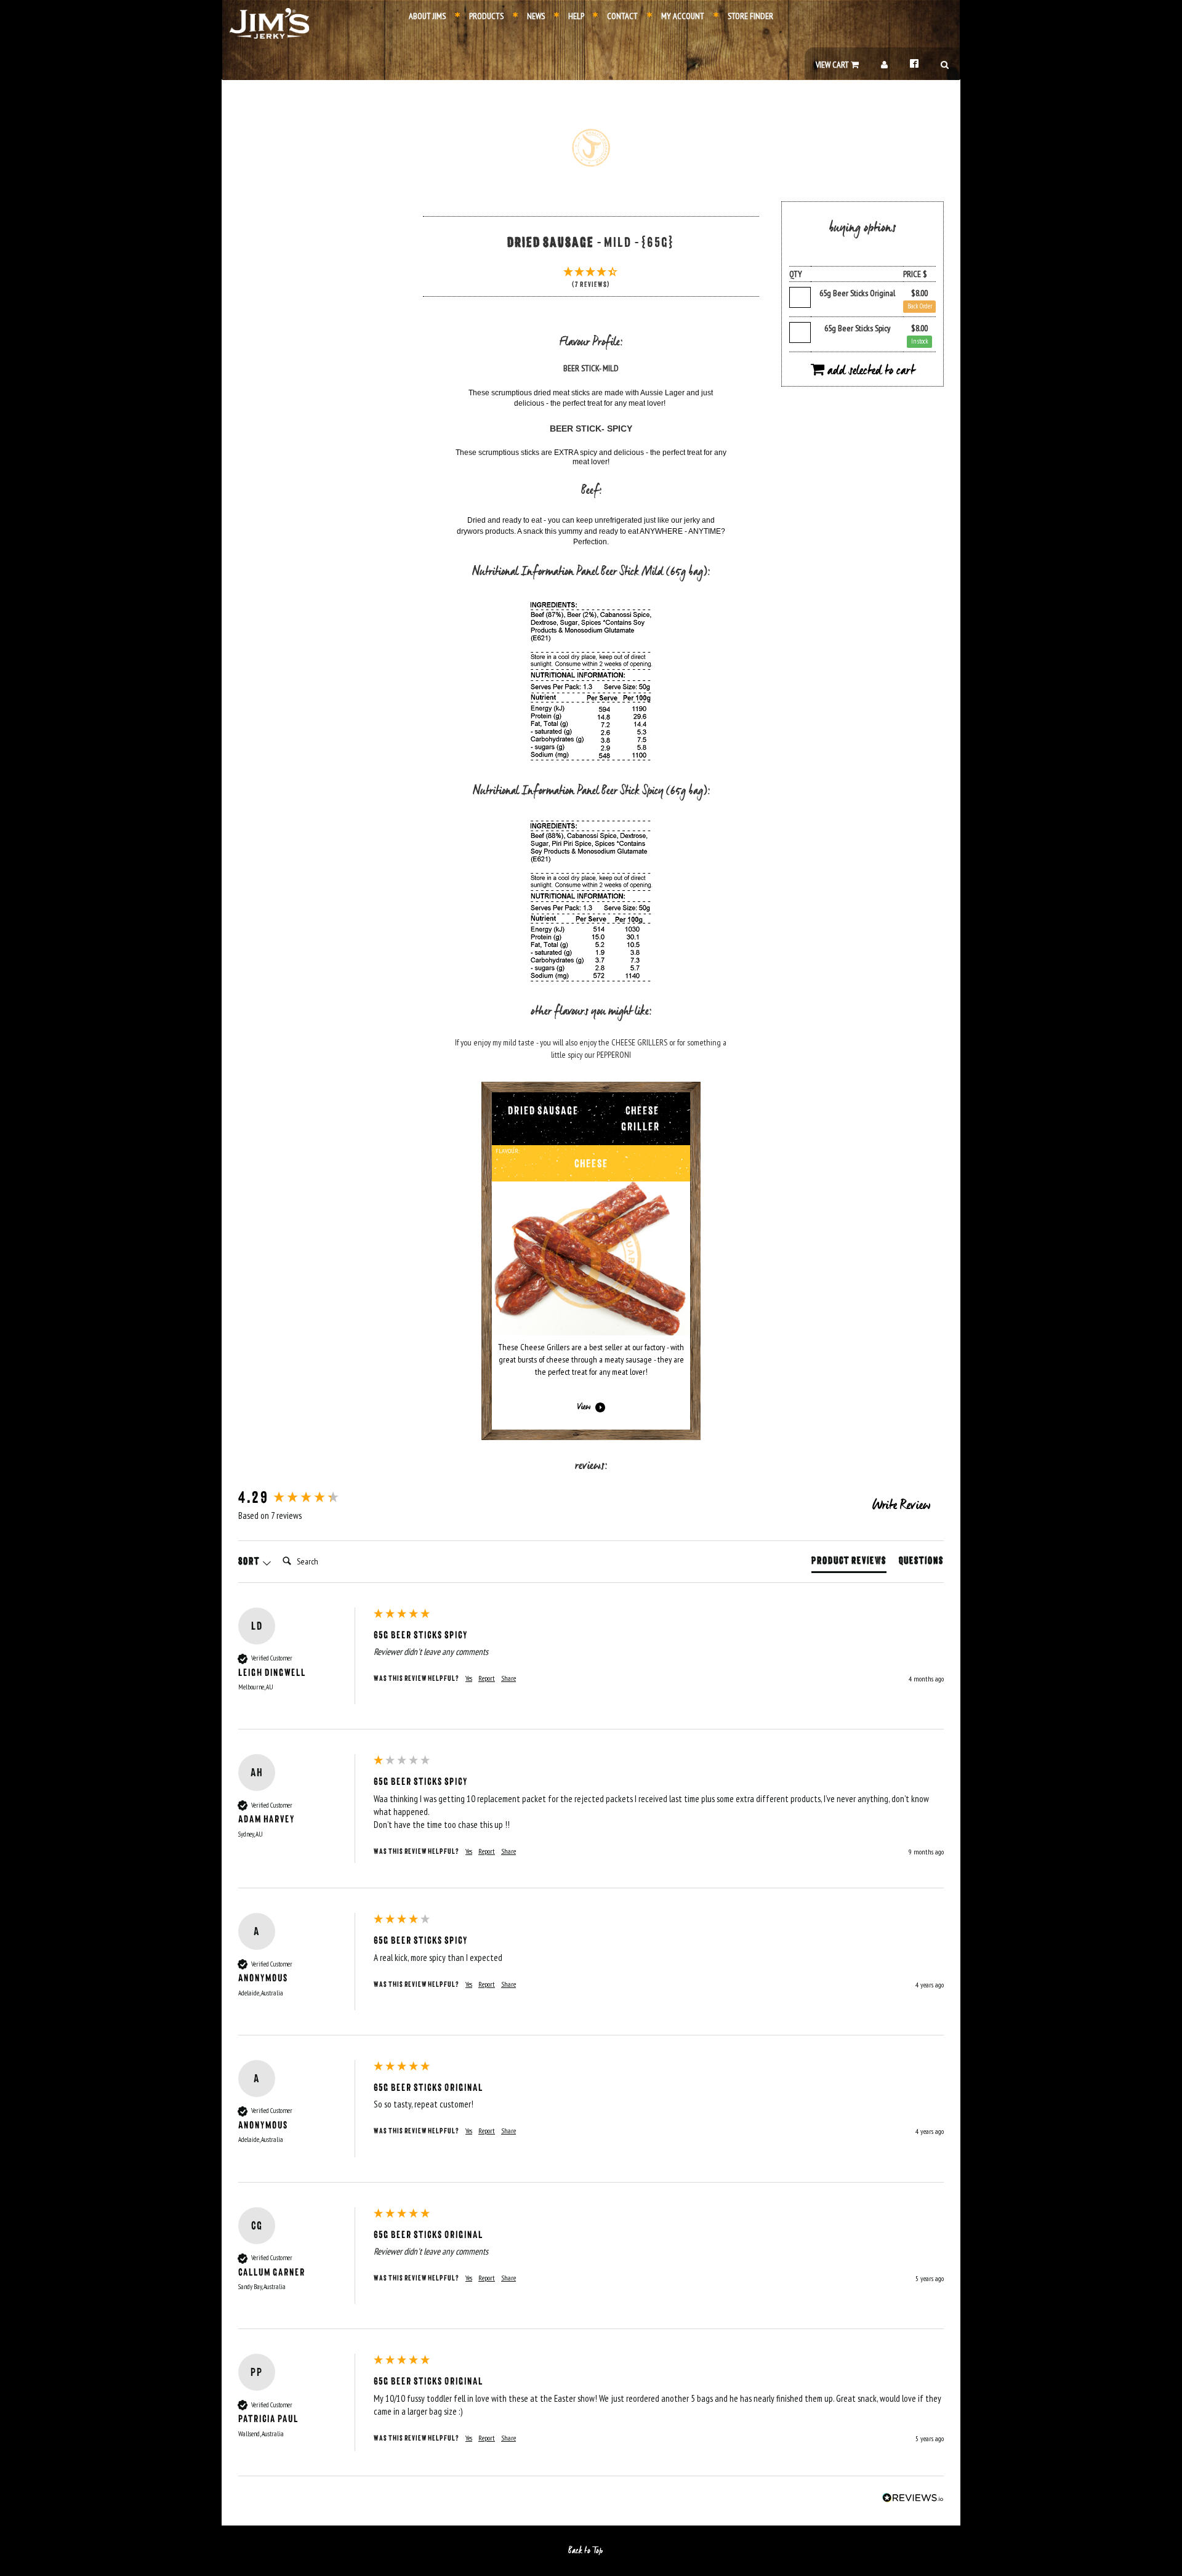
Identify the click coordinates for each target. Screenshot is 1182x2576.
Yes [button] (469, 1678)
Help (575, 16)
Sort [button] (250, 1561)
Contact (621, 16)
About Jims (427, 16)
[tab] (849, 1563)
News (535, 16)
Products (485, 16)
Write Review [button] (901, 1506)
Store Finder (750, 16)
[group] (303, 1498)
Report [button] (487, 1678)
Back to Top (586, 2551)
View (584, 1407)
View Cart (833, 65)
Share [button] (509, 1678)
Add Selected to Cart (870, 371)
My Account (682, 16)
